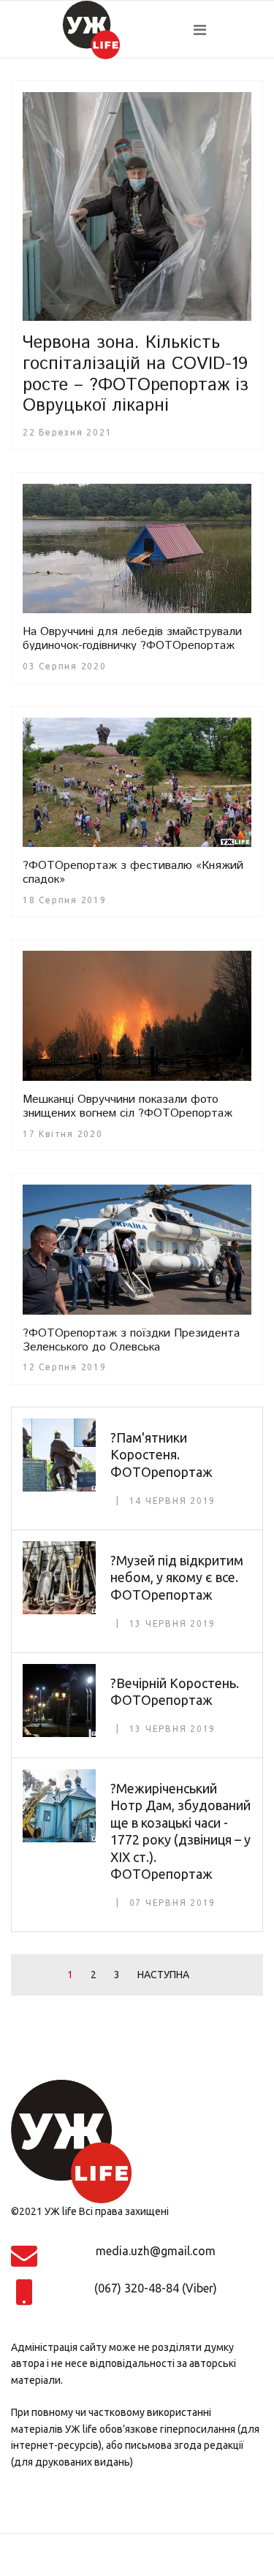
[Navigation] (228, 30)
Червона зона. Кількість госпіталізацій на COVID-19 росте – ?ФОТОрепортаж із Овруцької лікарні (136, 374)
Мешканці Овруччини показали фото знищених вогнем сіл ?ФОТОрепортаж (128, 1106)
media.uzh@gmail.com (156, 2251)
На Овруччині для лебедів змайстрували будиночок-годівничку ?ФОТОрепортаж (132, 639)
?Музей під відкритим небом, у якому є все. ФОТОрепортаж (177, 1577)
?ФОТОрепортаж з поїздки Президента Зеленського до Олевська (131, 1340)
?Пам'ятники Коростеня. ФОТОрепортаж (161, 1455)
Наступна (163, 1975)
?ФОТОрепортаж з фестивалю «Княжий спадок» (133, 873)
